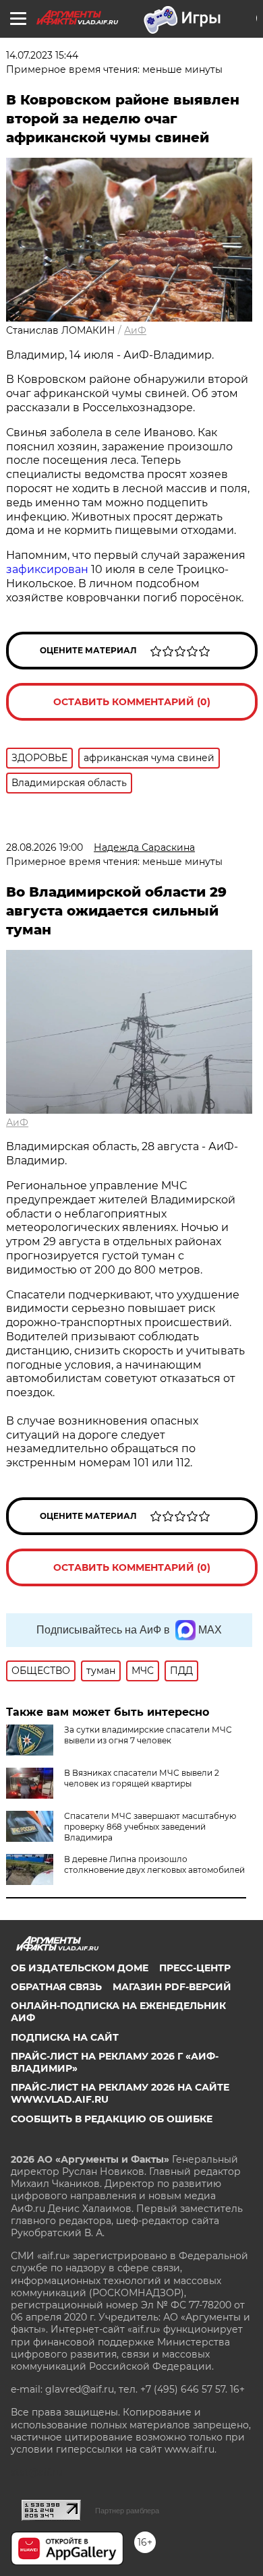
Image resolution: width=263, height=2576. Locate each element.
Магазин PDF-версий (172, 1987)
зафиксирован (49, 569)
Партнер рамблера (127, 2511)
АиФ (135, 330)
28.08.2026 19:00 (45, 847)
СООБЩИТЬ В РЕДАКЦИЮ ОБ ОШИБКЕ (112, 2119)
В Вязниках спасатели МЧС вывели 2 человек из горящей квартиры (142, 1778)
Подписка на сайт (65, 2037)
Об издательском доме (80, 1968)
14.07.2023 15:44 (42, 55)
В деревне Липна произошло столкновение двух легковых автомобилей (154, 1864)
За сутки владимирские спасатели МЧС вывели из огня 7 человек (148, 1735)
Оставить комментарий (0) (132, 702)
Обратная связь (56, 1987)
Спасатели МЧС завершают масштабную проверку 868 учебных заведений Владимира (150, 1827)
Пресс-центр (195, 1968)
